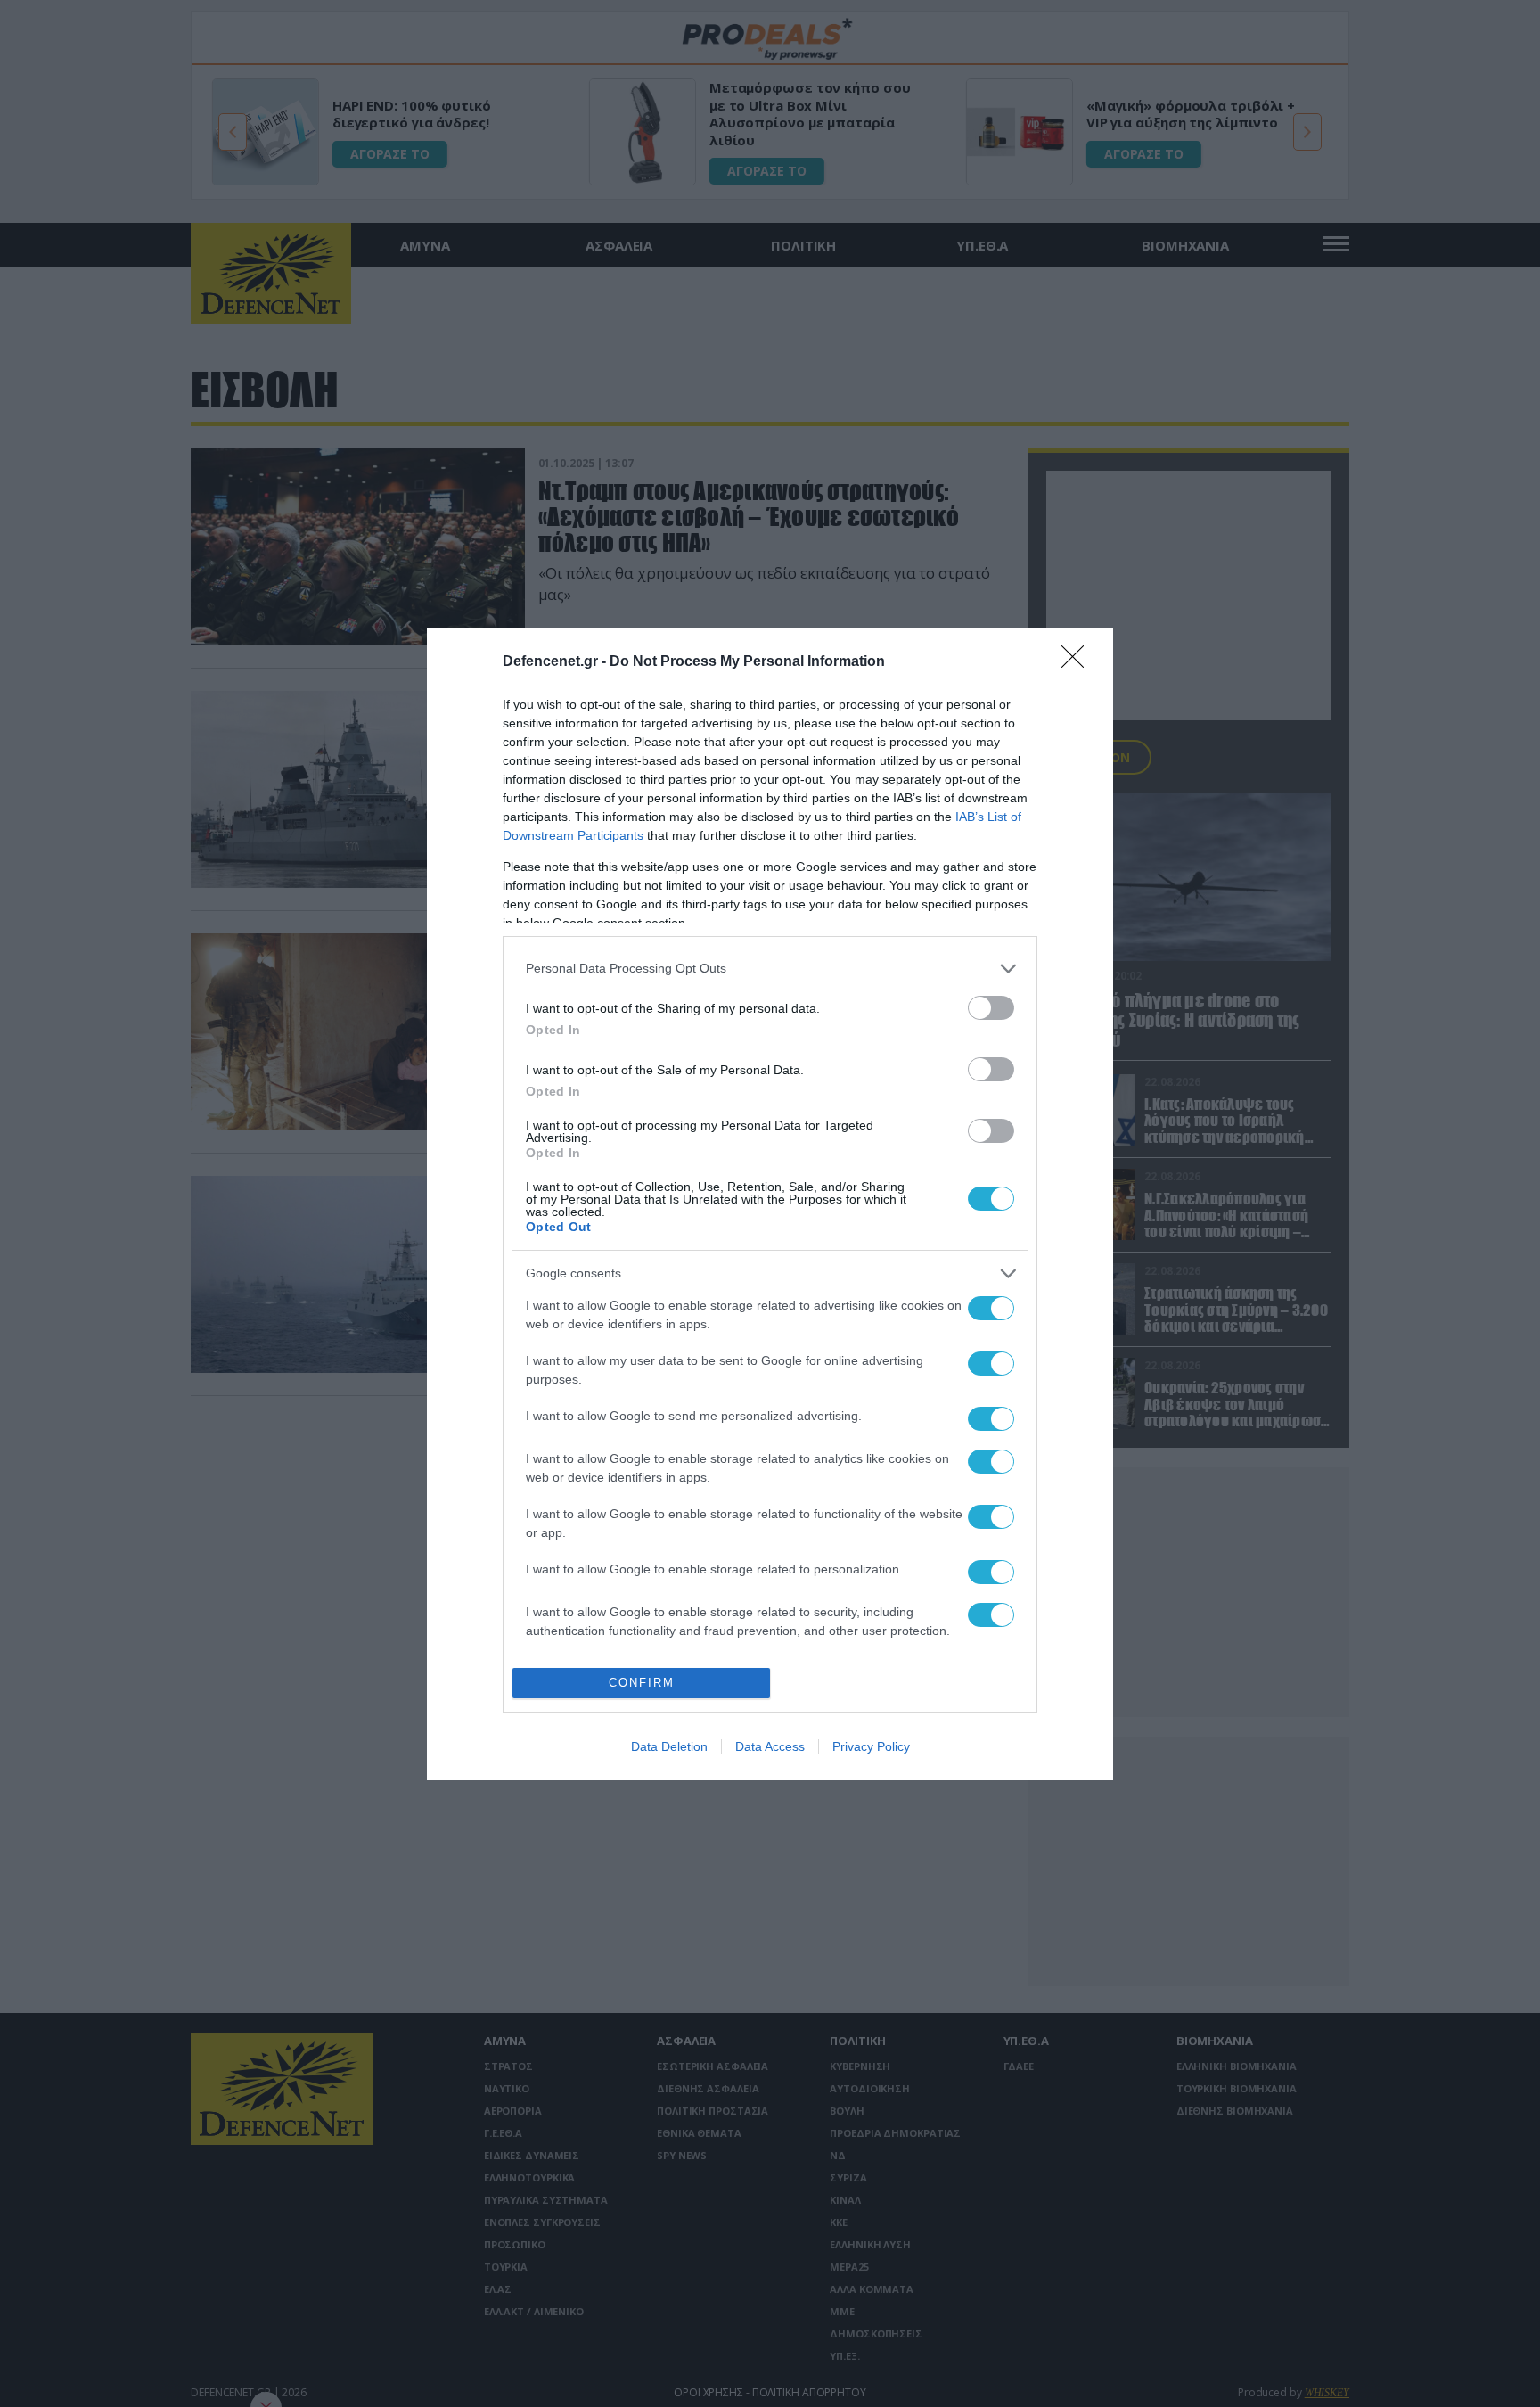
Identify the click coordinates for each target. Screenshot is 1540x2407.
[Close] (1078, 662)
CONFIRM (642, 1683)
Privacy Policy (871, 1746)
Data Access (770, 1746)
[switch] (991, 1008)
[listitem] (770, 969)
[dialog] (770, 1204)
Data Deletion (669, 1746)
